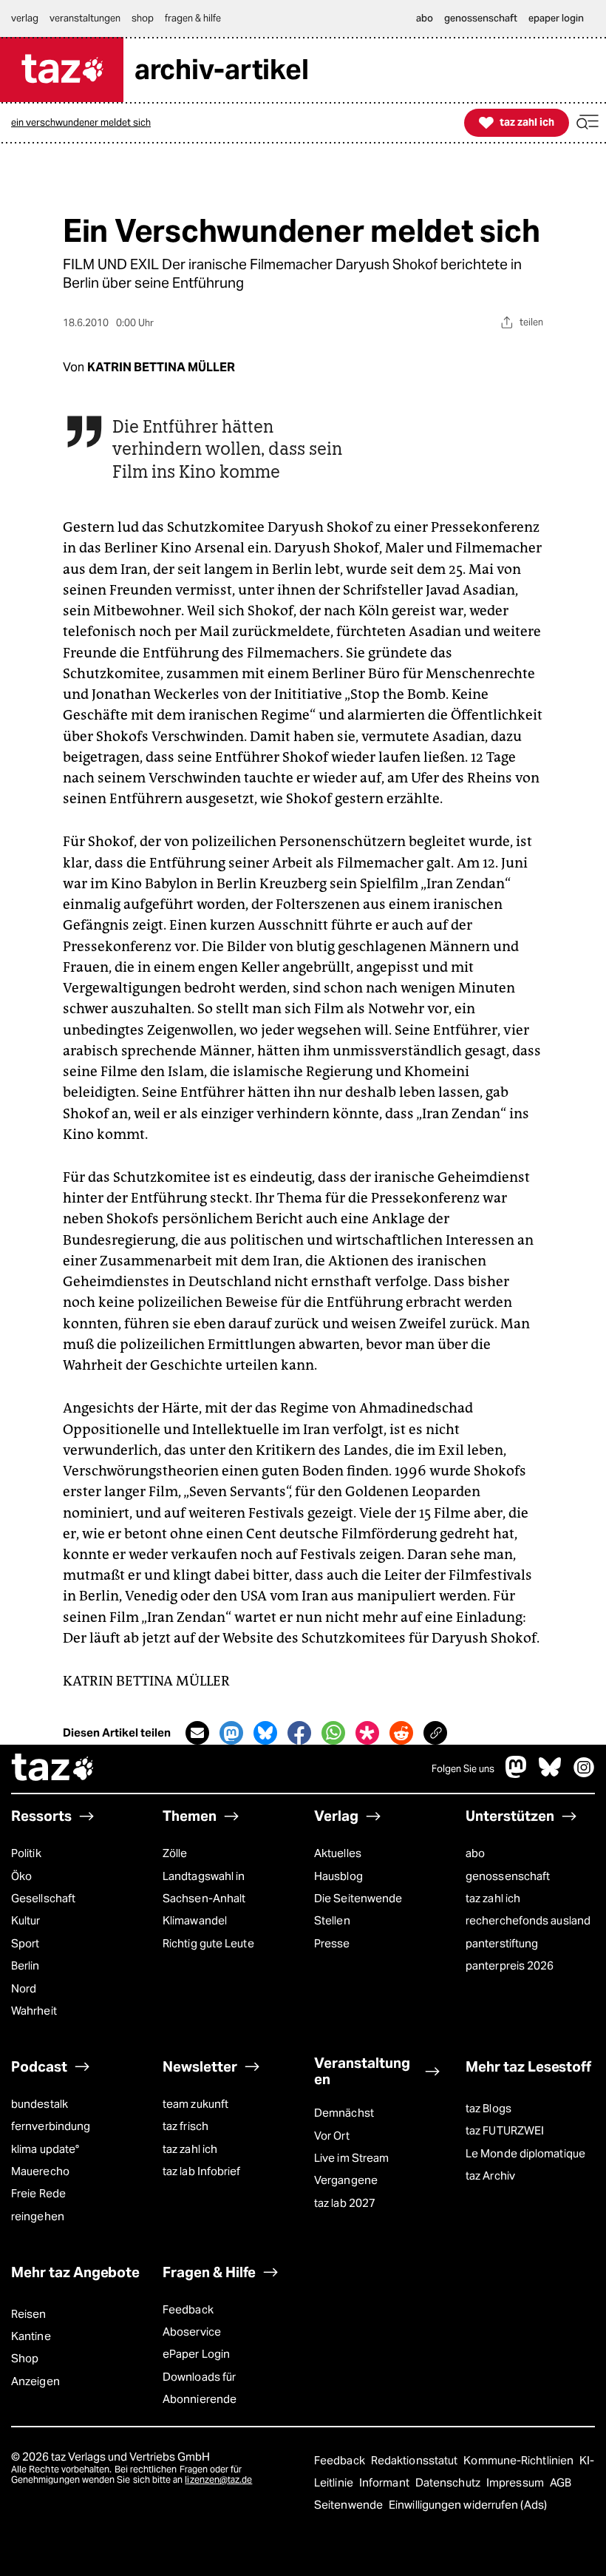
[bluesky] (550, 1775)
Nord (24, 1988)
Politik (26, 1853)
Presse (332, 1943)
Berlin (25, 1965)
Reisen (29, 2314)
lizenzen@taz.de (218, 2479)
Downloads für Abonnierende (200, 2388)
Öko (21, 1876)
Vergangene (346, 2180)
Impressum (516, 2482)
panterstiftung (502, 1943)
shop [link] (143, 18)
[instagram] (584, 1775)
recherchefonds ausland (528, 1920)
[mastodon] (517, 1775)
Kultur (26, 1920)
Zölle (175, 1853)
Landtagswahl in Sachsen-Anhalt (204, 1887)
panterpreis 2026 (510, 1965)
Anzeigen (35, 2381)
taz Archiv (490, 2176)
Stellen (332, 1920)
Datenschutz (449, 2482)
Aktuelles (338, 1853)
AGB (561, 2482)
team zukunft (195, 2104)
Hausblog (338, 1876)
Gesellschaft (43, 1898)
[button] (588, 122)
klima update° (45, 2149)
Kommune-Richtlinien (520, 2460)
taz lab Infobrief (202, 2171)
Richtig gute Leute (208, 1943)
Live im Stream (351, 2158)
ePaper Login (196, 2354)
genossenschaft (508, 1876)
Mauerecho (40, 2171)
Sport (25, 1943)
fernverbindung (51, 2126)
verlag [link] (25, 18)
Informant (385, 2482)
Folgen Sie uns (463, 1769)
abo (475, 1853)
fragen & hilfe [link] (193, 18)
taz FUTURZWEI (505, 2130)
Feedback (188, 2309)
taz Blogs (488, 2108)
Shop (25, 2358)
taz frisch (185, 2126)
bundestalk (40, 2104)
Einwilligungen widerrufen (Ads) (468, 2505)
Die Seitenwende (358, 1898)
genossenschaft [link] (481, 18)
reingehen (38, 2216)
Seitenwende (350, 2505)
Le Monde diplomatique (525, 2153)
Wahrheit (34, 2011)
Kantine (31, 2336)
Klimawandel (195, 1920)
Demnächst (344, 2113)
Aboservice (192, 2332)
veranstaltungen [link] (85, 18)
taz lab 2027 (345, 2203)
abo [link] (425, 18)
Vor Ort (332, 2136)
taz (53, 1769)
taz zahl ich (493, 1898)
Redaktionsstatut (416, 2460)
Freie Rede (38, 2193)
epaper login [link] (556, 18)
